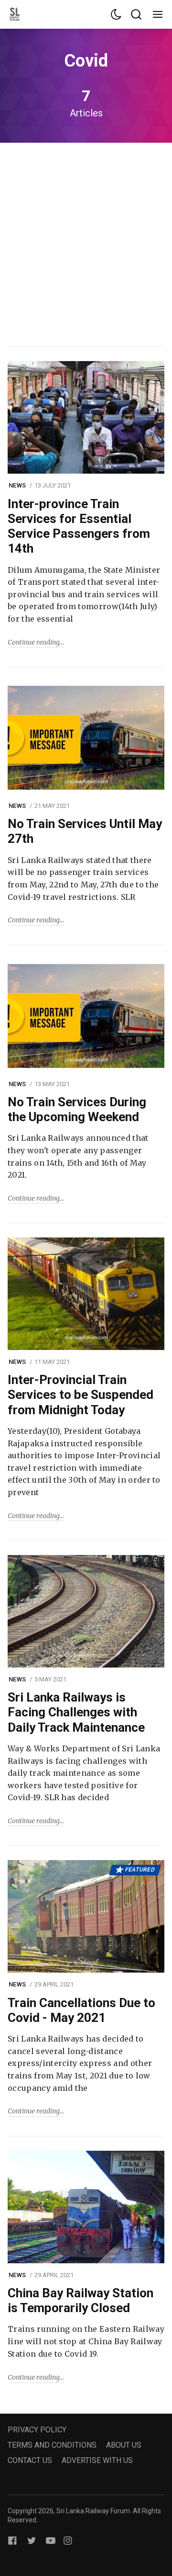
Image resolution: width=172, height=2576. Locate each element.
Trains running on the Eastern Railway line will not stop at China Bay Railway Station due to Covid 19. (86, 2341)
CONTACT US (30, 2460)
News (17, 485)
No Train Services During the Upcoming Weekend (77, 1109)
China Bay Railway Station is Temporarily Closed (81, 2300)
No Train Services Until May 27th (85, 831)
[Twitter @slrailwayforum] (32, 2540)
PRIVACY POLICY (37, 2430)
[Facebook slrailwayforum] (12, 2540)
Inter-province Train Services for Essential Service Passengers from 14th (79, 526)
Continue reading (34, 642)
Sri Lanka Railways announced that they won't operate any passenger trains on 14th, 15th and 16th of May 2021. (78, 1156)
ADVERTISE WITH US (97, 2460)
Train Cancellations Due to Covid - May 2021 (81, 2010)
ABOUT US (124, 2445)
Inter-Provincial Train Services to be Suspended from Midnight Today (81, 1395)
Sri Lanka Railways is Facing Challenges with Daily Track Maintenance (76, 1712)
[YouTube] (51, 2540)
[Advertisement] (86, 243)
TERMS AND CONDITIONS (52, 2445)
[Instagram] (68, 2540)
